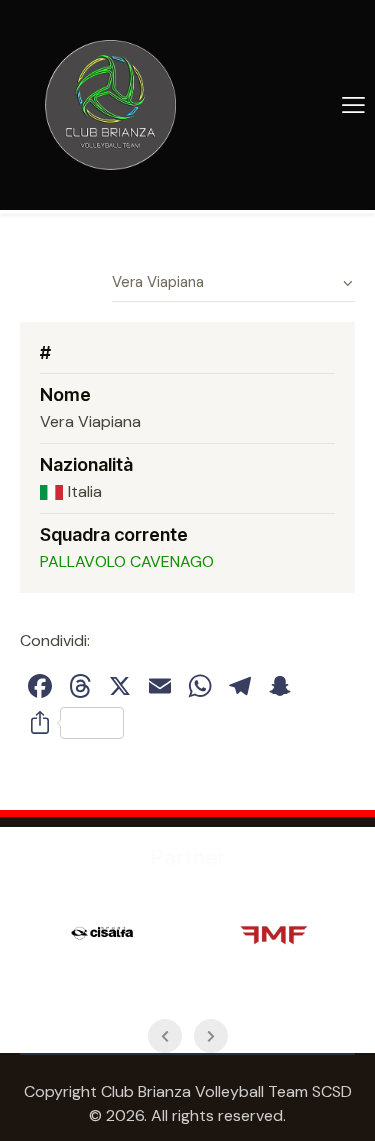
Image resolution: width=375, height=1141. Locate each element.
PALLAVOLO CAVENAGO (127, 561)
